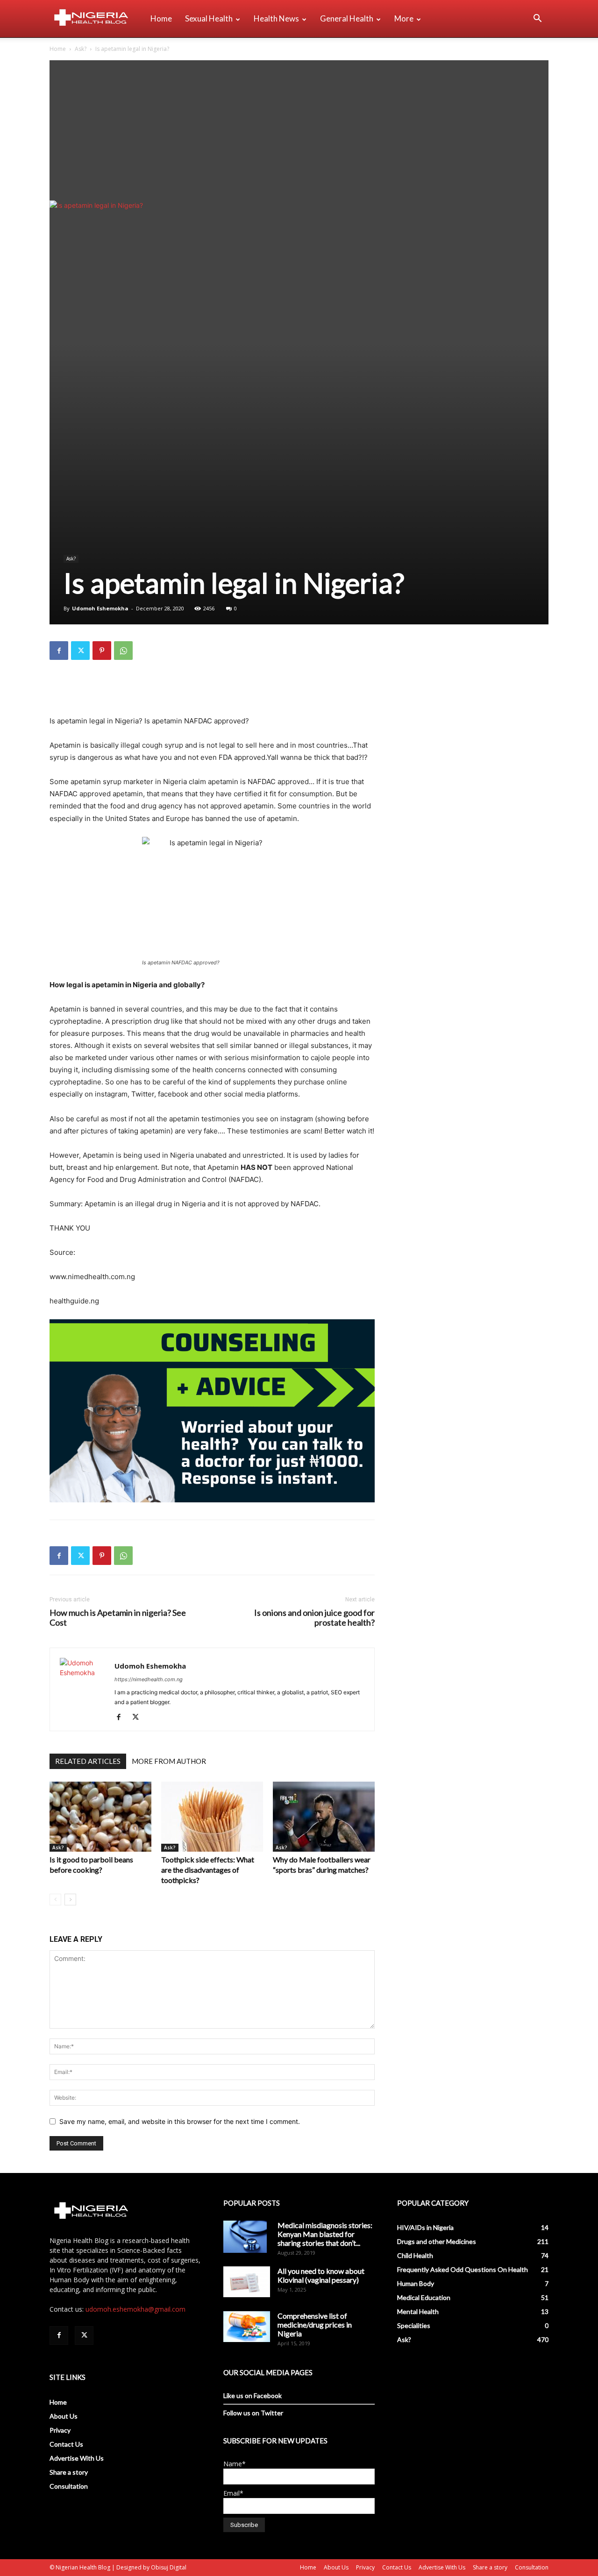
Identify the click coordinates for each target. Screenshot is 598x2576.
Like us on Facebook (253, 2396)
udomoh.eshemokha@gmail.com (135, 2309)
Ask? (81, 49)
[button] (537, 19)
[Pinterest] (102, 651)
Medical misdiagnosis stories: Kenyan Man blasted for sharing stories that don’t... (325, 2234)
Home (161, 18)
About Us (64, 2416)
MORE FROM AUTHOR (169, 1761)
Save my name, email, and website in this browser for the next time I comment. (180, 2121)
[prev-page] (55, 1900)
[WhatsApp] (123, 651)
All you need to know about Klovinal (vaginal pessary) (321, 2275)
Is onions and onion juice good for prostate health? (314, 1618)
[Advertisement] (299, 130)
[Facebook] (59, 651)
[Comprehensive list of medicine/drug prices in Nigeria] (247, 2327)
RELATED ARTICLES (88, 1761)
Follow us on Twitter (253, 2413)
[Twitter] (80, 651)
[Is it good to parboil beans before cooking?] (100, 1817)
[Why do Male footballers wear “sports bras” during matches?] (324, 1817)
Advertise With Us (77, 2458)
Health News (276, 18)
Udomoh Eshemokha (100, 608)
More (404, 18)
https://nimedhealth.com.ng (149, 1679)
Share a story (69, 2472)
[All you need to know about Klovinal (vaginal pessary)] (247, 2282)
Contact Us (66, 2444)
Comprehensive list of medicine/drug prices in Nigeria (315, 2325)
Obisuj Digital (169, 2567)
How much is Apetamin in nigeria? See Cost (118, 1618)
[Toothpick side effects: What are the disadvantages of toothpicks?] (212, 1817)
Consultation (69, 2486)
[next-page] (70, 1900)
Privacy (60, 2430)
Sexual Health (209, 18)
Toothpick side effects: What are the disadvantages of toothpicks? (208, 1870)
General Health (347, 18)
